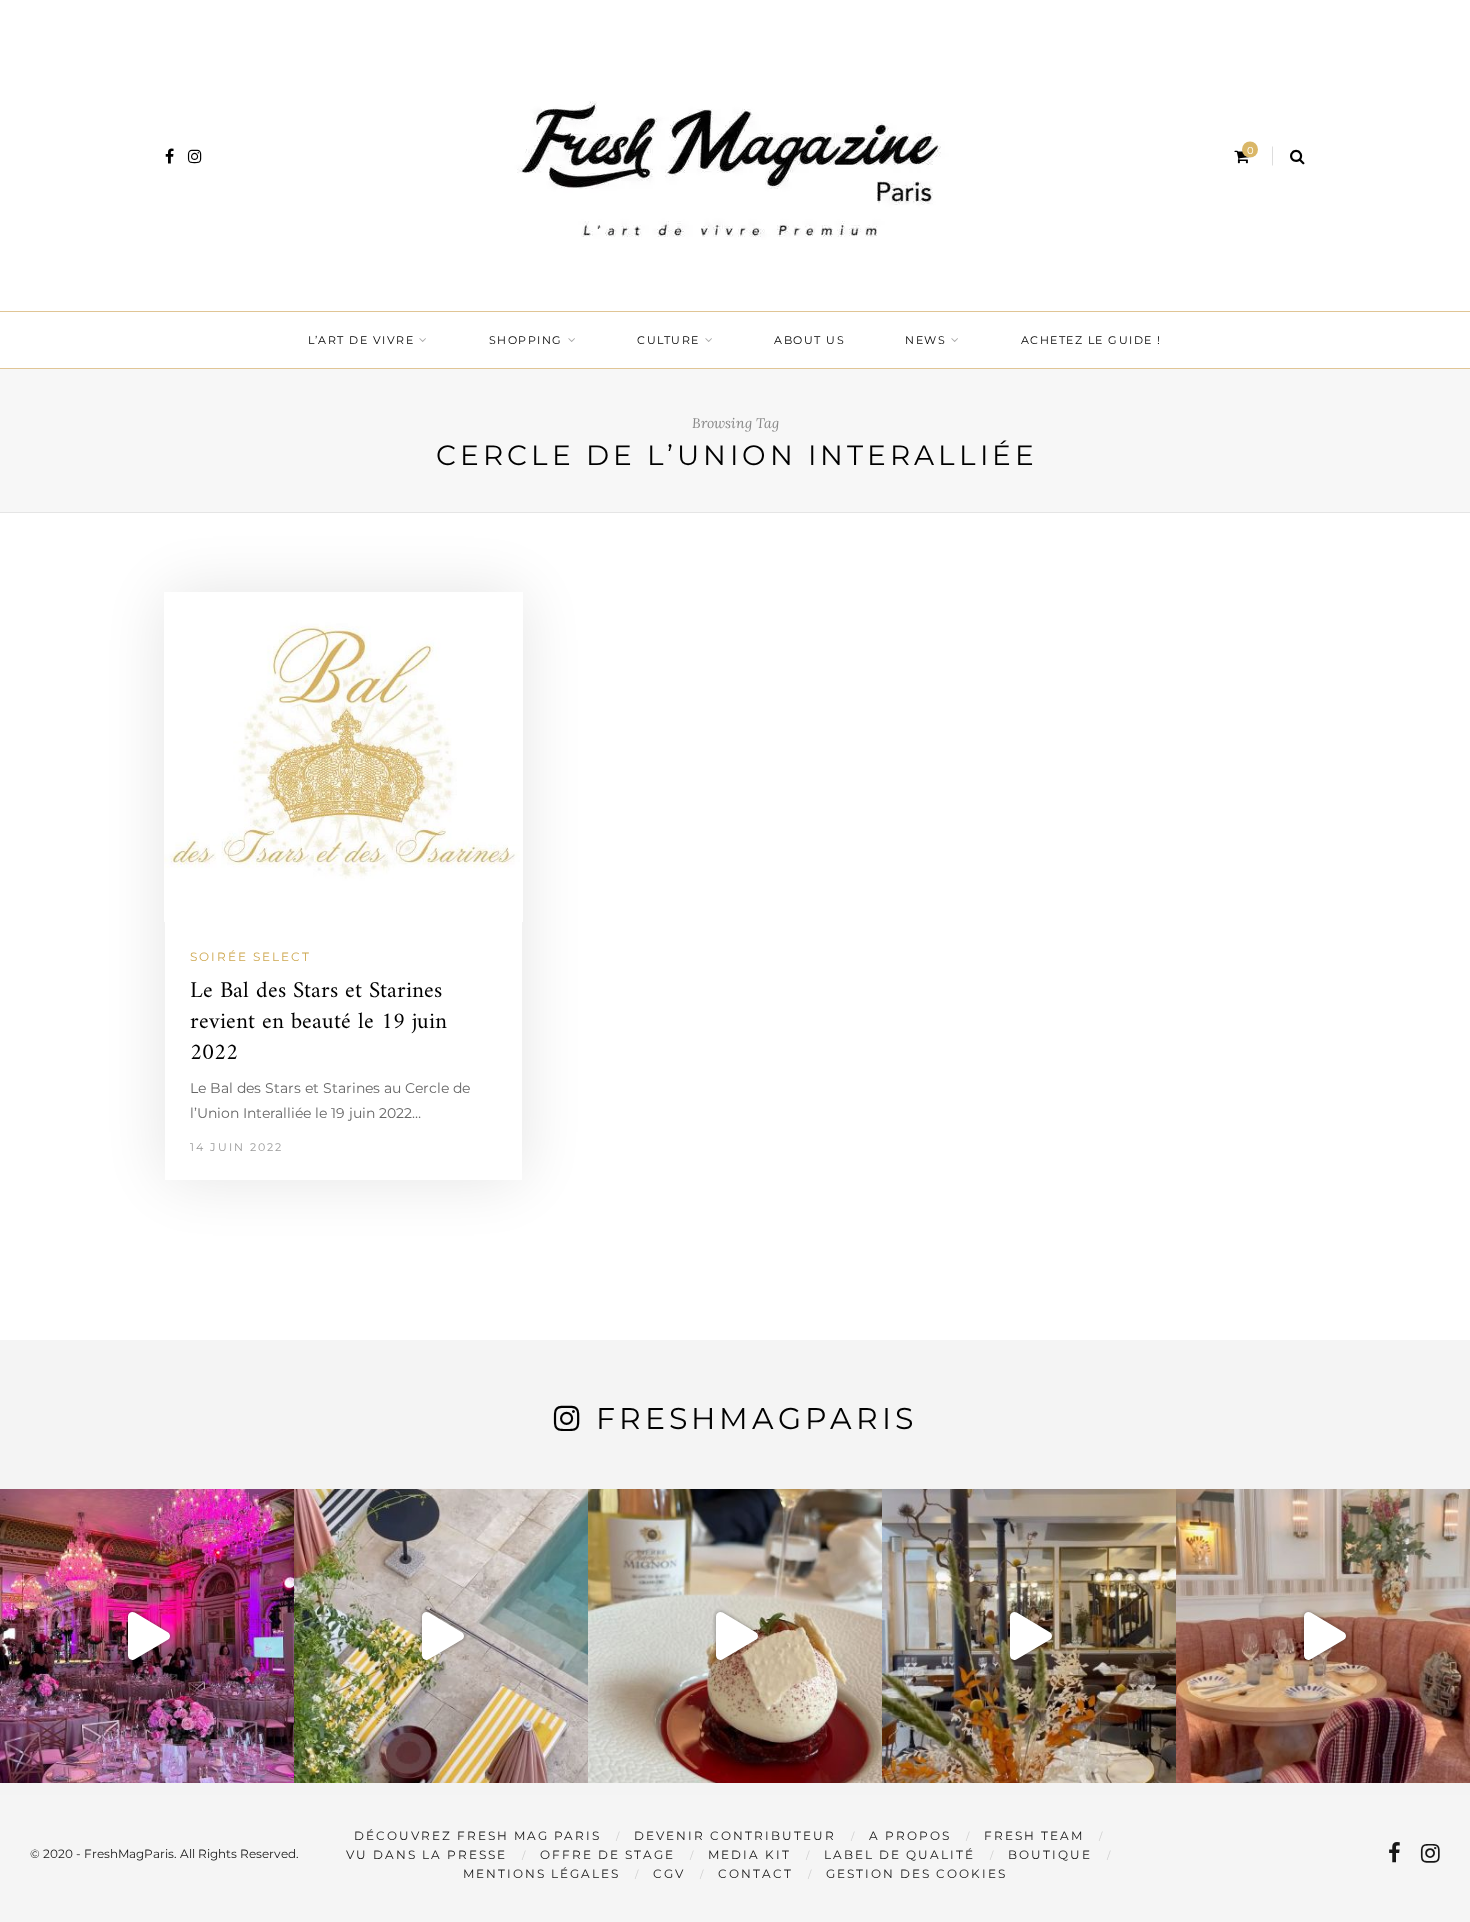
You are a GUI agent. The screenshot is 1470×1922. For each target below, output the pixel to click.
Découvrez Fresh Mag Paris (477, 1835)
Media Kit (749, 1854)
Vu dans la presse (426, 1854)
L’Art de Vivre (361, 340)
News (925, 340)
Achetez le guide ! (1091, 340)
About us (809, 340)
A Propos (910, 1835)
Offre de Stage (607, 1854)
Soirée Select (250, 956)
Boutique (1050, 1854)
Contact (755, 1873)
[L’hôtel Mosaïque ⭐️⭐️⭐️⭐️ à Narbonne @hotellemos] (441, 1636)
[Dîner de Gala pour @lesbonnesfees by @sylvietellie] (147, 1636)
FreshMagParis (756, 1418)
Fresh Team (1034, 1835)
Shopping (526, 340)
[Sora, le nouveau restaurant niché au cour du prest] (1323, 1636)
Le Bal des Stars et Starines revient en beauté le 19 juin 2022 (318, 1022)
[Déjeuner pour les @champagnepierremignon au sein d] (735, 1636)
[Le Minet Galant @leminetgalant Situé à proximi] (1029, 1636)
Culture (668, 340)
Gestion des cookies (916, 1873)
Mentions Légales (541, 1873)
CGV (669, 1873)
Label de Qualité (899, 1854)
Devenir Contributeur (735, 1835)
